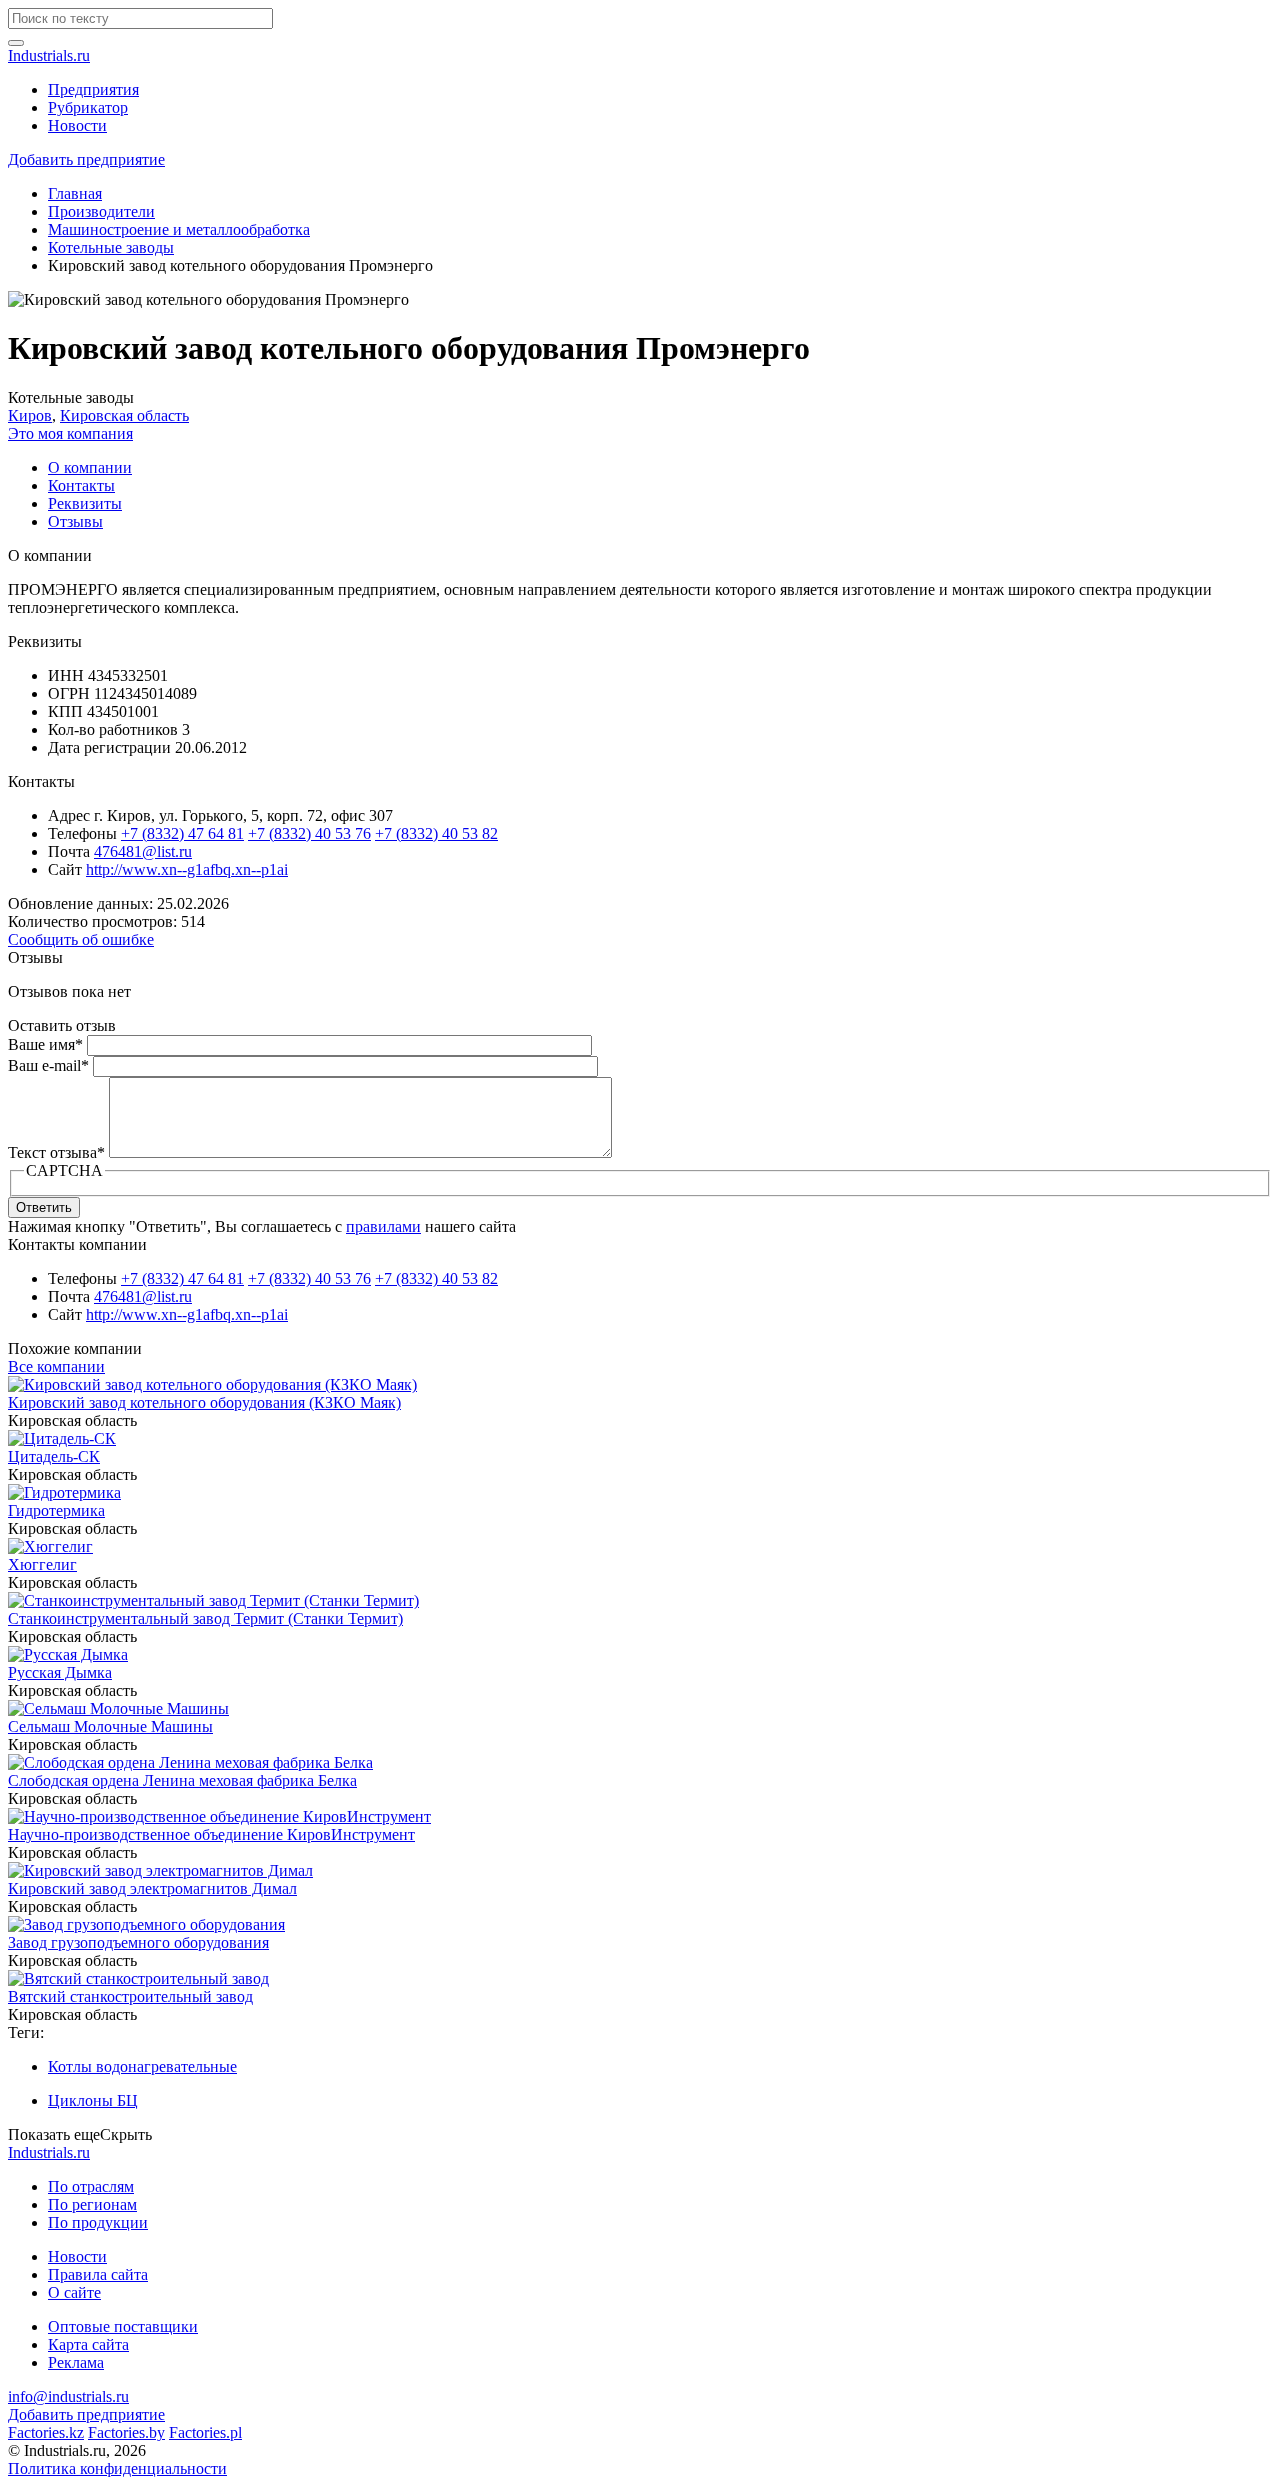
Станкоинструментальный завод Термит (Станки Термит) (205, 1618)
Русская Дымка (60, 1672)
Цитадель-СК (54, 1456)
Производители (101, 211)
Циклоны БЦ (93, 2100)
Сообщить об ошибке (81, 939)
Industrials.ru (49, 55)
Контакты (81, 485)
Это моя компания (70, 433)
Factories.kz (46, 2432)
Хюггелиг (42, 1564)
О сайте (74, 2292)
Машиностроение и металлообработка (179, 229)
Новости (77, 125)
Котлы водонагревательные (142, 2066)
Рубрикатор (88, 107)
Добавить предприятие (86, 159)
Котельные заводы (111, 247)
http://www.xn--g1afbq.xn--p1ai (187, 869)
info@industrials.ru (68, 2396)
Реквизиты (85, 503)
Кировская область (124, 415)
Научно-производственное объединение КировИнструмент (211, 1834)
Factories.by (126, 2432)
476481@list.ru (143, 851)
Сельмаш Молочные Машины (110, 1726)
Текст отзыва (56, 1152)
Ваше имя (45, 1044)
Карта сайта (88, 2344)
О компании (90, 467)
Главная (75, 193)
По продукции (98, 2222)
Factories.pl (205, 2432)
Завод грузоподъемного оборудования (138, 1942)
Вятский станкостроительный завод (130, 1996)
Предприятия (93, 89)
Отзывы (75, 521)
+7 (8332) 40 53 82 (436, 833)
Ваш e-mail (48, 1065)
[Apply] (16, 43)
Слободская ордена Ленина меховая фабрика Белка (182, 1780)
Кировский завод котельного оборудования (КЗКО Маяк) (204, 1402)
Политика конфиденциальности (117, 2468)
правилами (383, 1226)
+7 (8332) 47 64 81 (182, 833)
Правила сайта (98, 2274)
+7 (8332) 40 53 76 (309, 833)
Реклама (76, 2362)
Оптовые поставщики (123, 2326)
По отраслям (91, 2186)
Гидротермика (56, 1510)
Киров (30, 415)
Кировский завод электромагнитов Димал (152, 1888)
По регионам (92, 2204)
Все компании (56, 1366)
